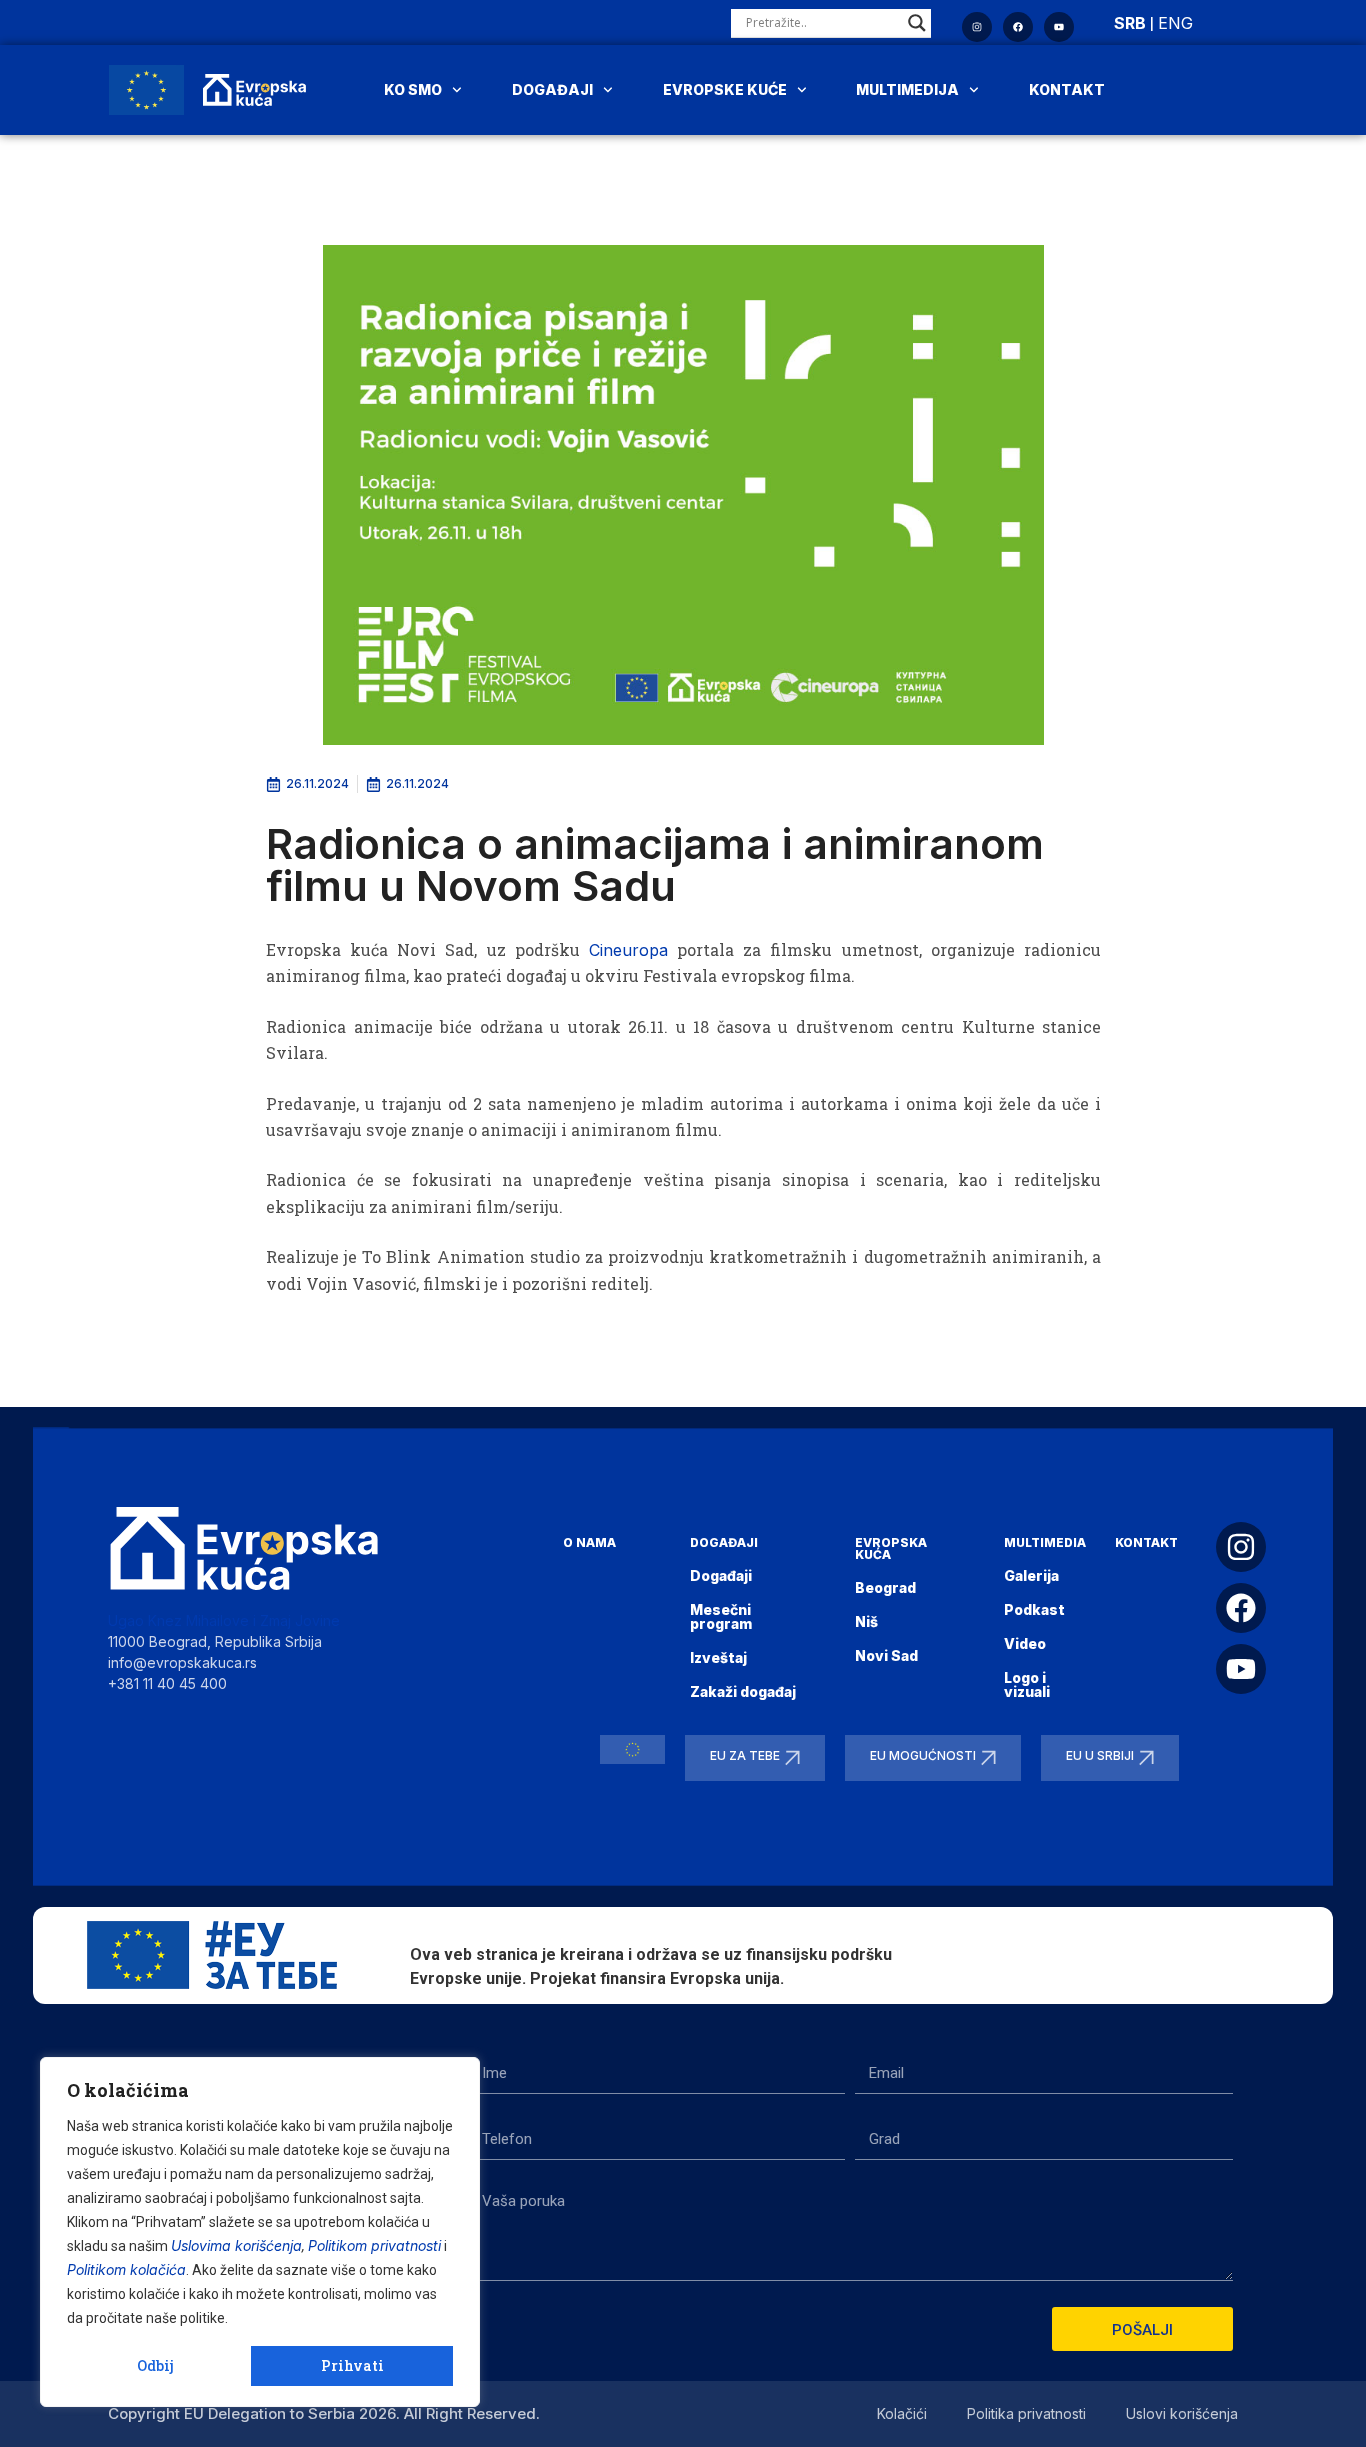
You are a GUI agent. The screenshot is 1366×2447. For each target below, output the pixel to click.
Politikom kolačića (126, 2269)
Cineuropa (628, 950)
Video (1025, 1643)
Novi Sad (886, 1655)
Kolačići (902, 2413)
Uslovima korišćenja (236, 2245)
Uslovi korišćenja (1182, 2413)
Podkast (1034, 1609)
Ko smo (413, 89)
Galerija (1031, 1575)
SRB (1130, 23)
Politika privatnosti (1026, 2413)
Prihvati (352, 2365)
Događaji (552, 89)
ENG (1175, 23)
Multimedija (907, 89)
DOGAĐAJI (724, 1542)
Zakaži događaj (743, 1691)
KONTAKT (1146, 1542)
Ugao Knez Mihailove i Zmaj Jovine (224, 1620)
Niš (866, 1621)
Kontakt (1067, 89)
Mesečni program (721, 1616)
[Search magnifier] (917, 23)
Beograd (885, 1587)
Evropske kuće (725, 89)
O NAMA (589, 1542)
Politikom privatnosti (374, 2245)
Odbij (155, 2365)
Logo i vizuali (1027, 1684)
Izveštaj (718, 1657)
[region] (260, 2232)
